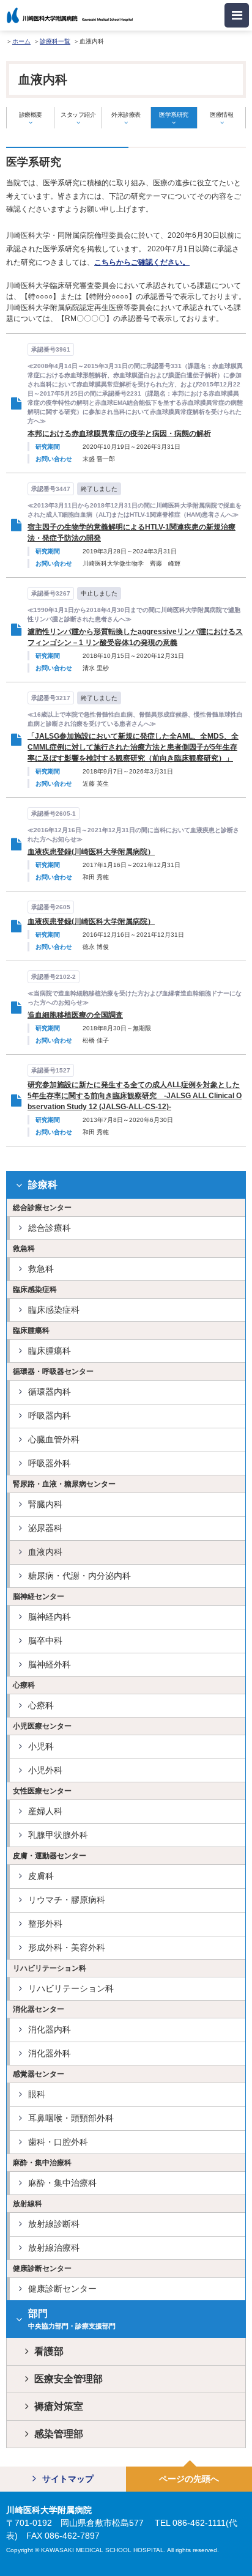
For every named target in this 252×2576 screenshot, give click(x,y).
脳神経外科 (50, 1664)
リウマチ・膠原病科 (67, 1900)
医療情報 (221, 115)
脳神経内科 (50, 1617)
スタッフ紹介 (78, 115)
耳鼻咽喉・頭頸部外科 (71, 2118)
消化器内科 (50, 2029)
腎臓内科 (45, 1504)
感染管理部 (59, 2434)
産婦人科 (45, 1811)
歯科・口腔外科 (58, 2142)
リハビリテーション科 (71, 1988)
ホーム (21, 41)
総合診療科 (50, 1228)
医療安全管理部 (69, 2379)
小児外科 (45, 1770)
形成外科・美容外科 (67, 1947)
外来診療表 (126, 115)
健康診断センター (62, 2289)
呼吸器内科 (50, 1415)
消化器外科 (50, 2053)
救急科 (41, 1269)
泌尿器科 (45, 1528)
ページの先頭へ (189, 2479)
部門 (72, 2319)
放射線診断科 (54, 2224)
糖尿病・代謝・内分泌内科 (80, 1576)
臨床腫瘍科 (50, 1351)
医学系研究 (174, 115)
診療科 (43, 1185)
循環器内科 (50, 1392)
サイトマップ (68, 2479)
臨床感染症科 (54, 1310)
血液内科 (45, 1552)
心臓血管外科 (54, 1439)
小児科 (41, 1746)
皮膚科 (41, 1876)
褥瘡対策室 (59, 2406)
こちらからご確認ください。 (142, 262)
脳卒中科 (45, 1640)
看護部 (49, 2351)
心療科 (41, 1705)
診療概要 (31, 115)
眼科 (37, 2094)
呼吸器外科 (50, 1463)
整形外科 (45, 1924)
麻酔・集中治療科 (62, 2183)
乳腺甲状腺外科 (58, 1835)
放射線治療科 (54, 2248)
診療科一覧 (55, 41)
